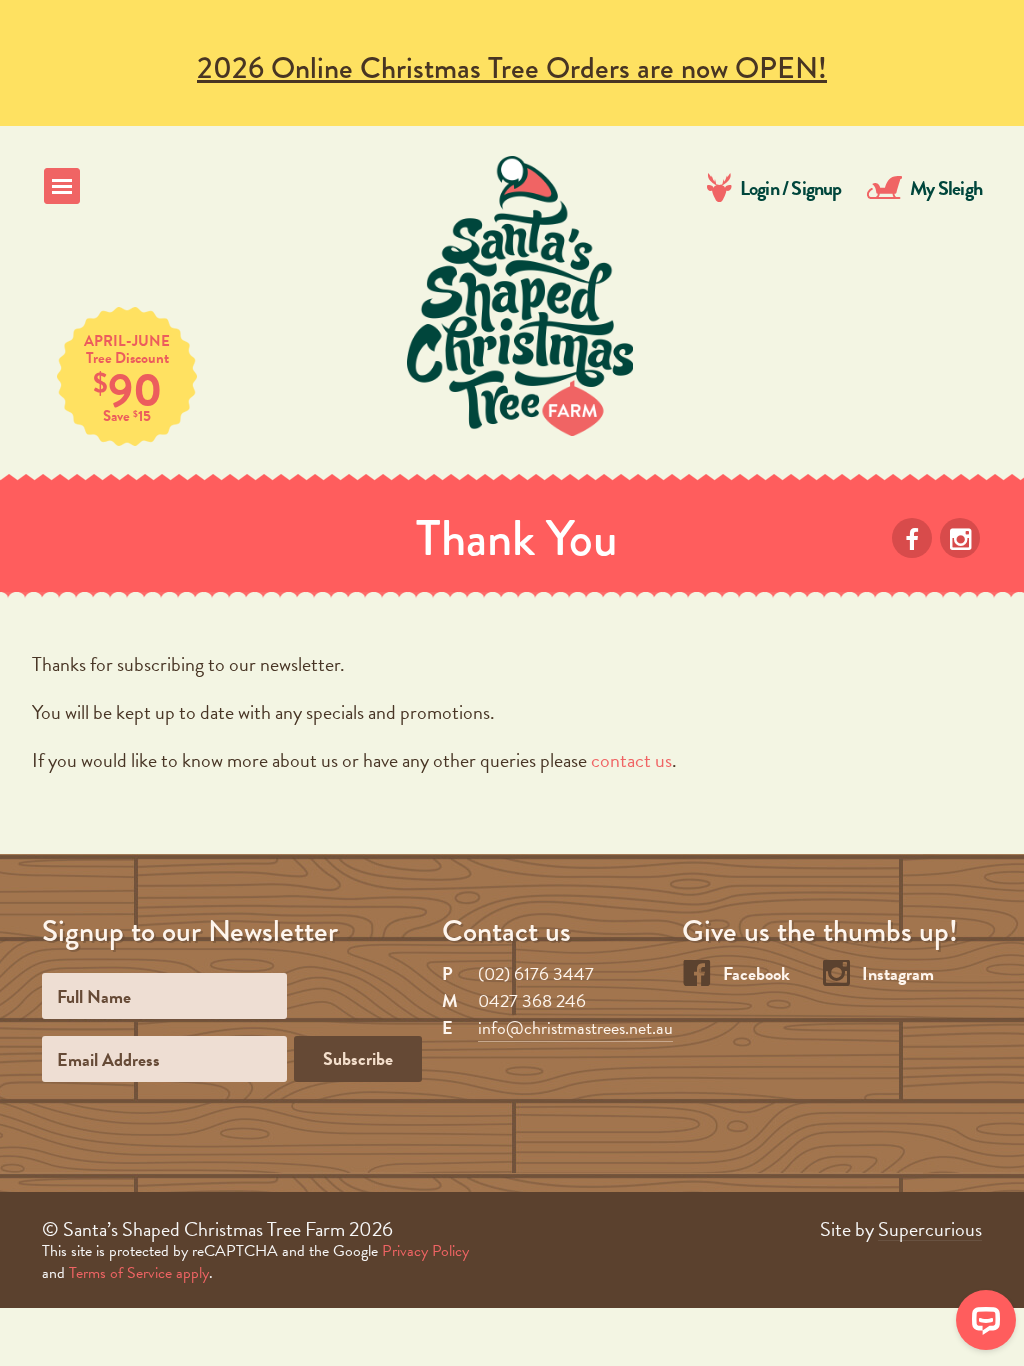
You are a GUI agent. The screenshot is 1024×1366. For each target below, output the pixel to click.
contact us (631, 760)
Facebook (756, 973)
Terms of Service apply (139, 1273)
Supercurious (930, 1229)
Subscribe (358, 1058)
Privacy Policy (425, 1251)
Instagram (898, 973)
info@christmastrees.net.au (575, 1027)
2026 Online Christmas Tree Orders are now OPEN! (512, 68)
